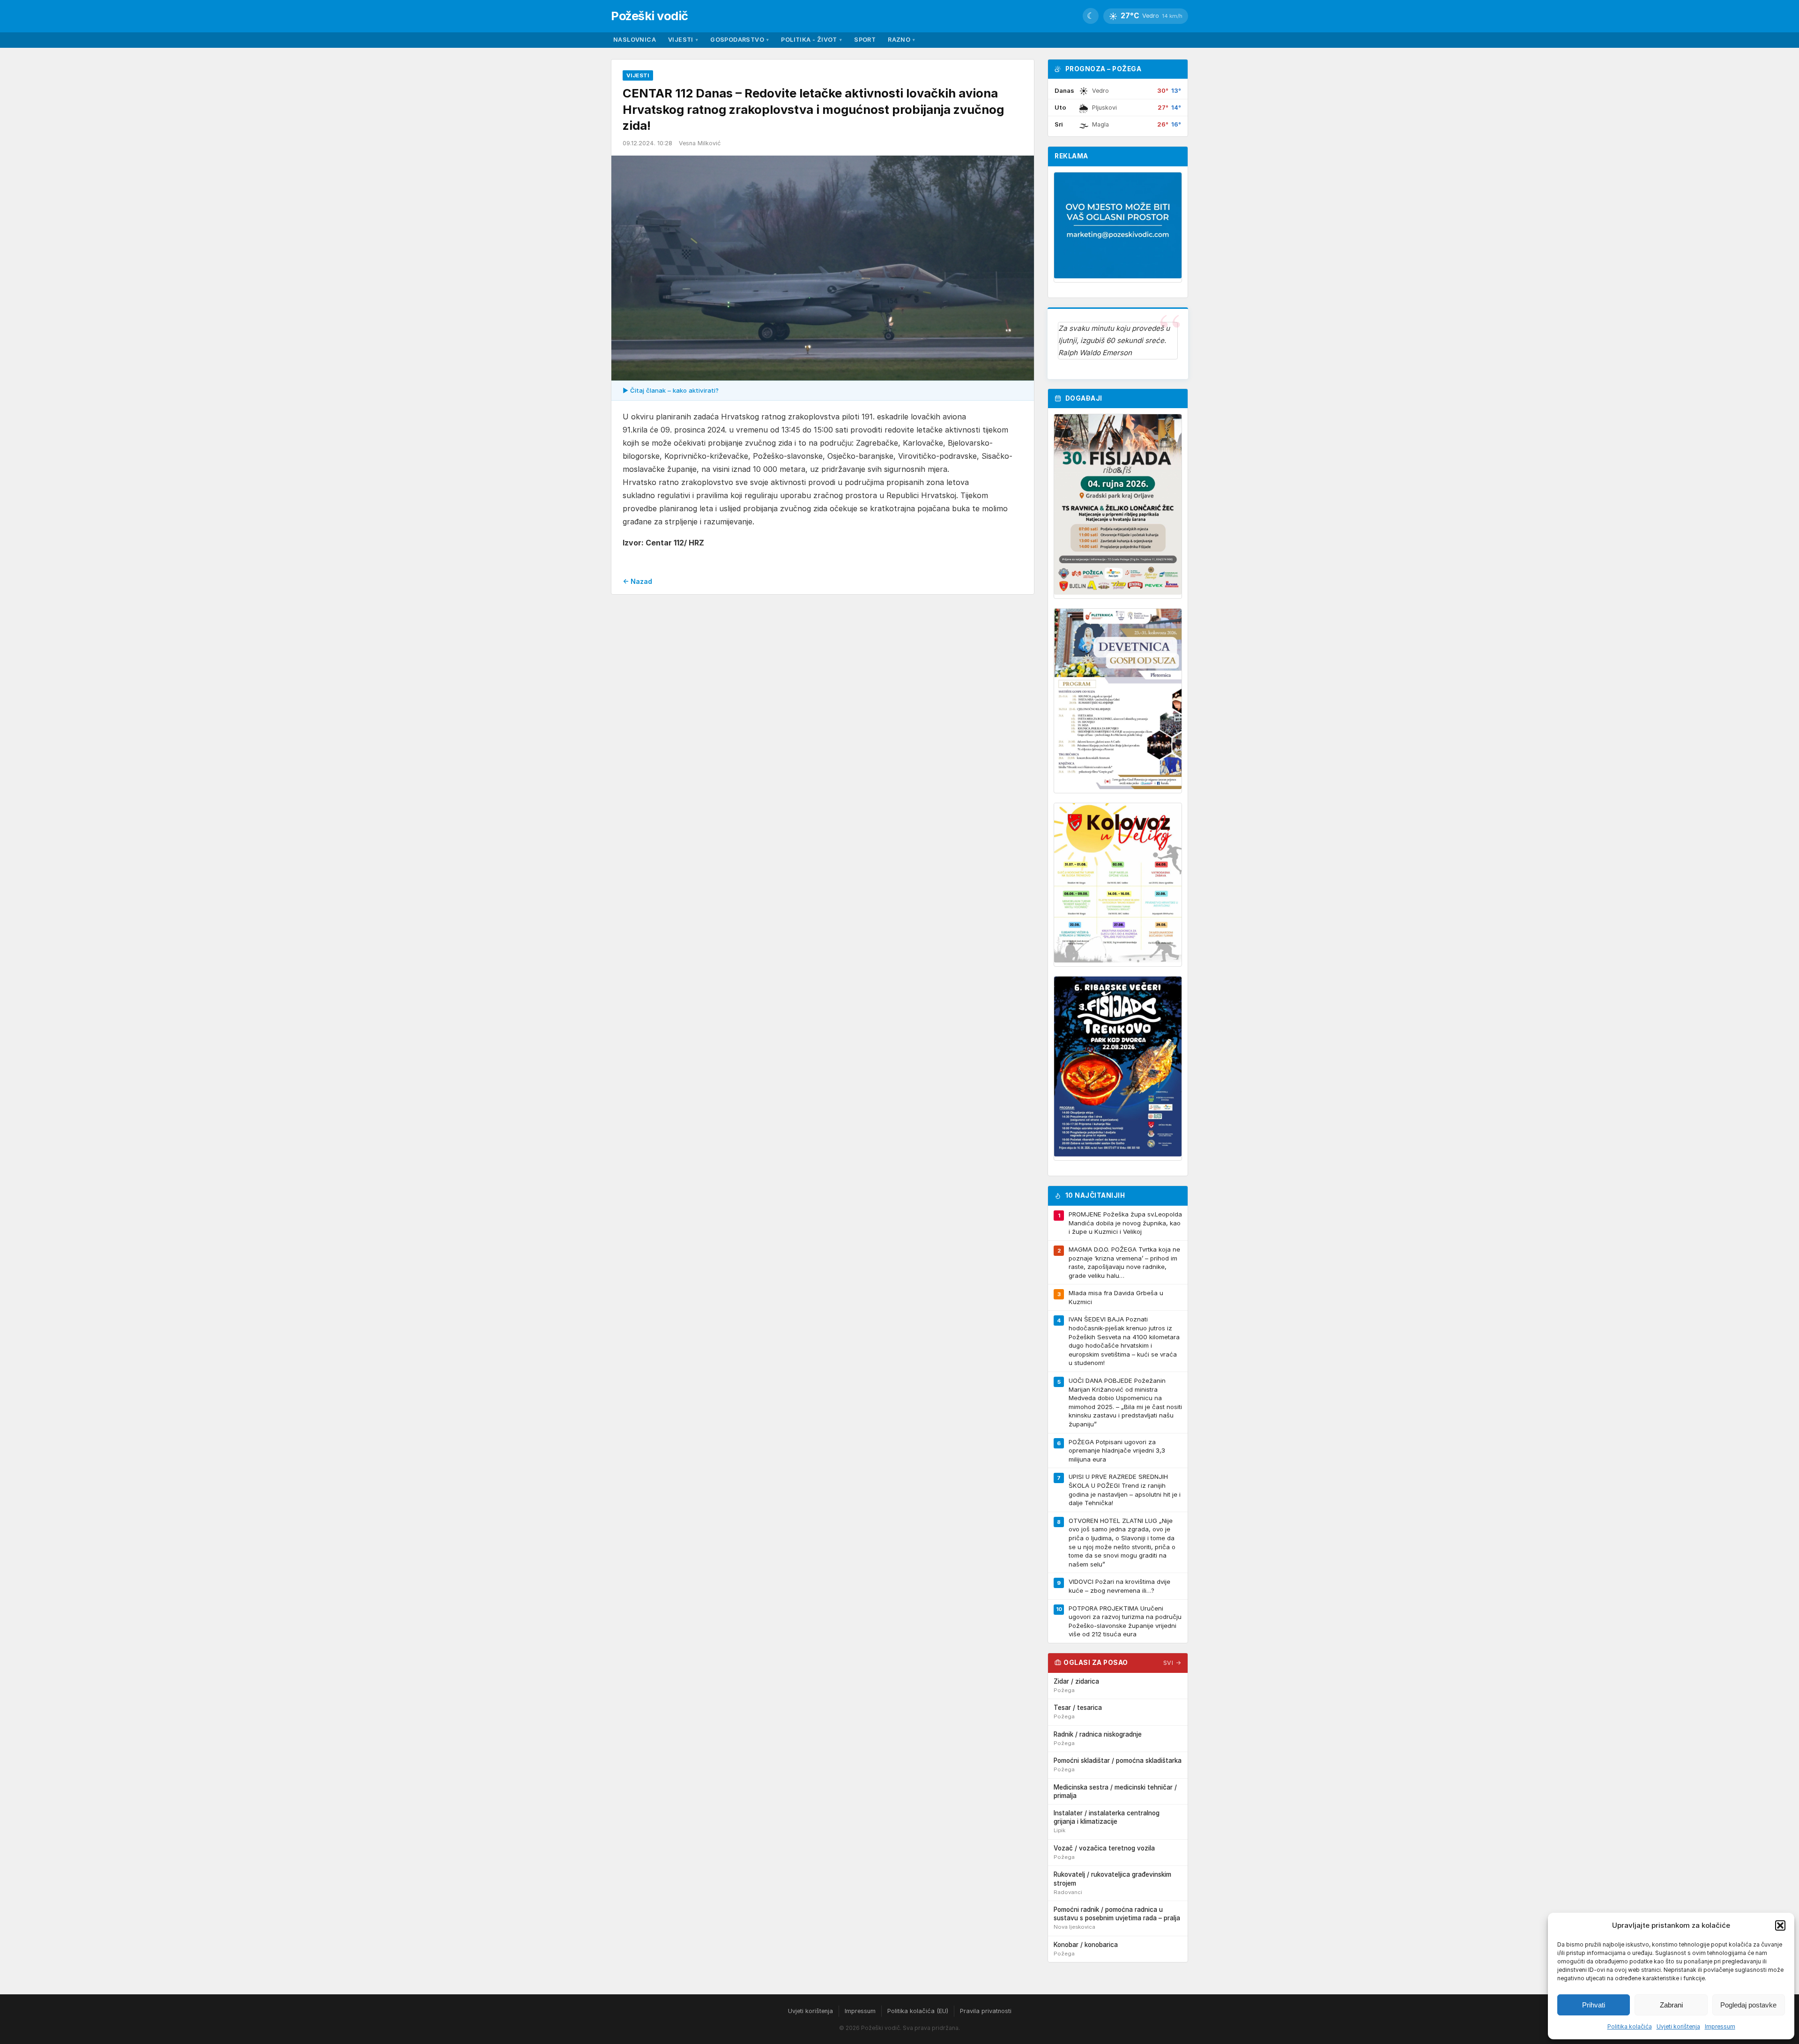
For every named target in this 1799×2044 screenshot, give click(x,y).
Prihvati (1594, 2005)
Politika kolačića (1630, 2026)
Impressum (1720, 2026)
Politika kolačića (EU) (918, 2011)
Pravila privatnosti (986, 2011)
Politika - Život (811, 40)
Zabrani (1671, 2005)
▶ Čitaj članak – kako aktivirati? (671, 390)
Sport (865, 40)
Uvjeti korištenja (1678, 2026)
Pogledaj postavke (1748, 2005)
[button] (1780, 1925)
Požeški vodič (650, 16)
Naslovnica (635, 40)
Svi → (1172, 1663)
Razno (901, 40)
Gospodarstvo (740, 40)
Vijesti (683, 40)
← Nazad (637, 581)
